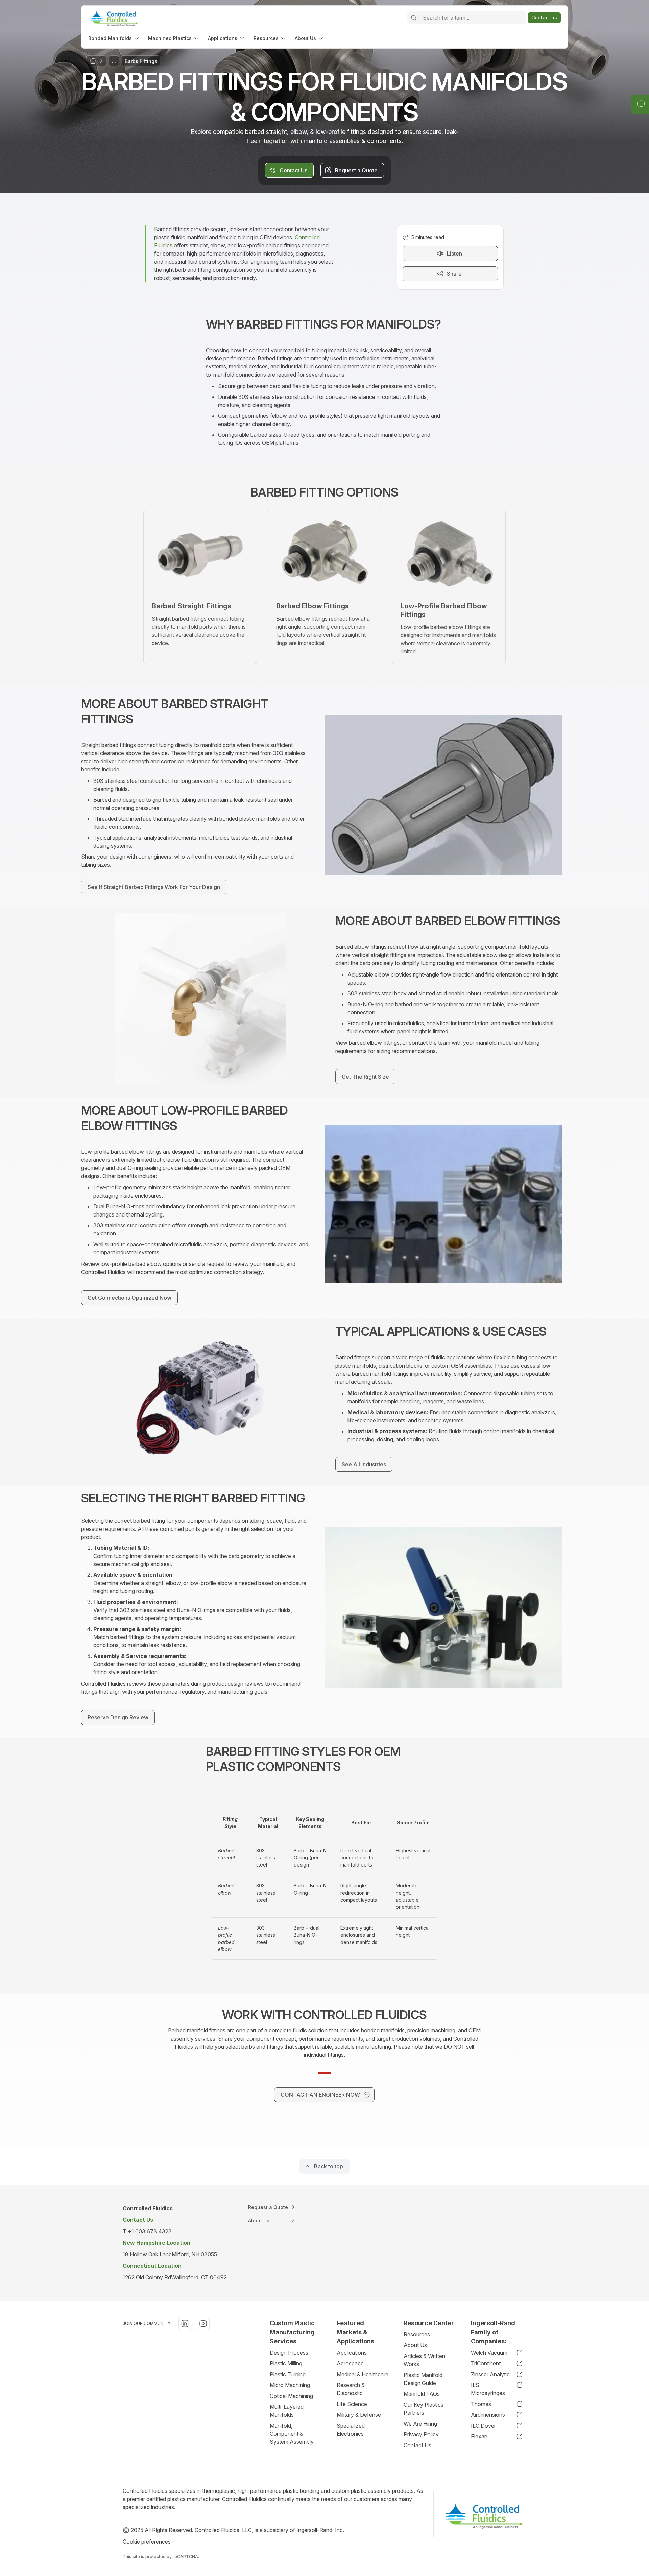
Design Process (289, 2353)
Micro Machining (290, 2385)
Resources (417, 2334)
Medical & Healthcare (363, 2374)
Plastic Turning (288, 2374)
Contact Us (417, 2445)
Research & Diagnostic (351, 2389)
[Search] (414, 18)
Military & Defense (359, 2415)
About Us (415, 2345)
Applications (352, 2353)
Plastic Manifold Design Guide (423, 2379)
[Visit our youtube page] (203, 2324)
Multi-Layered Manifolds (287, 2411)
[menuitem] (114, 38)
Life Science (352, 2404)
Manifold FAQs (422, 2394)
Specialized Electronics (351, 2430)
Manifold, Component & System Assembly (292, 2434)
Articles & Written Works (424, 2360)
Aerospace (350, 2363)
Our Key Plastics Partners (424, 2409)
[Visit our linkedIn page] (185, 2324)
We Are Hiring (420, 2424)
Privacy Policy (421, 2434)
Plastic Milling (286, 2363)
